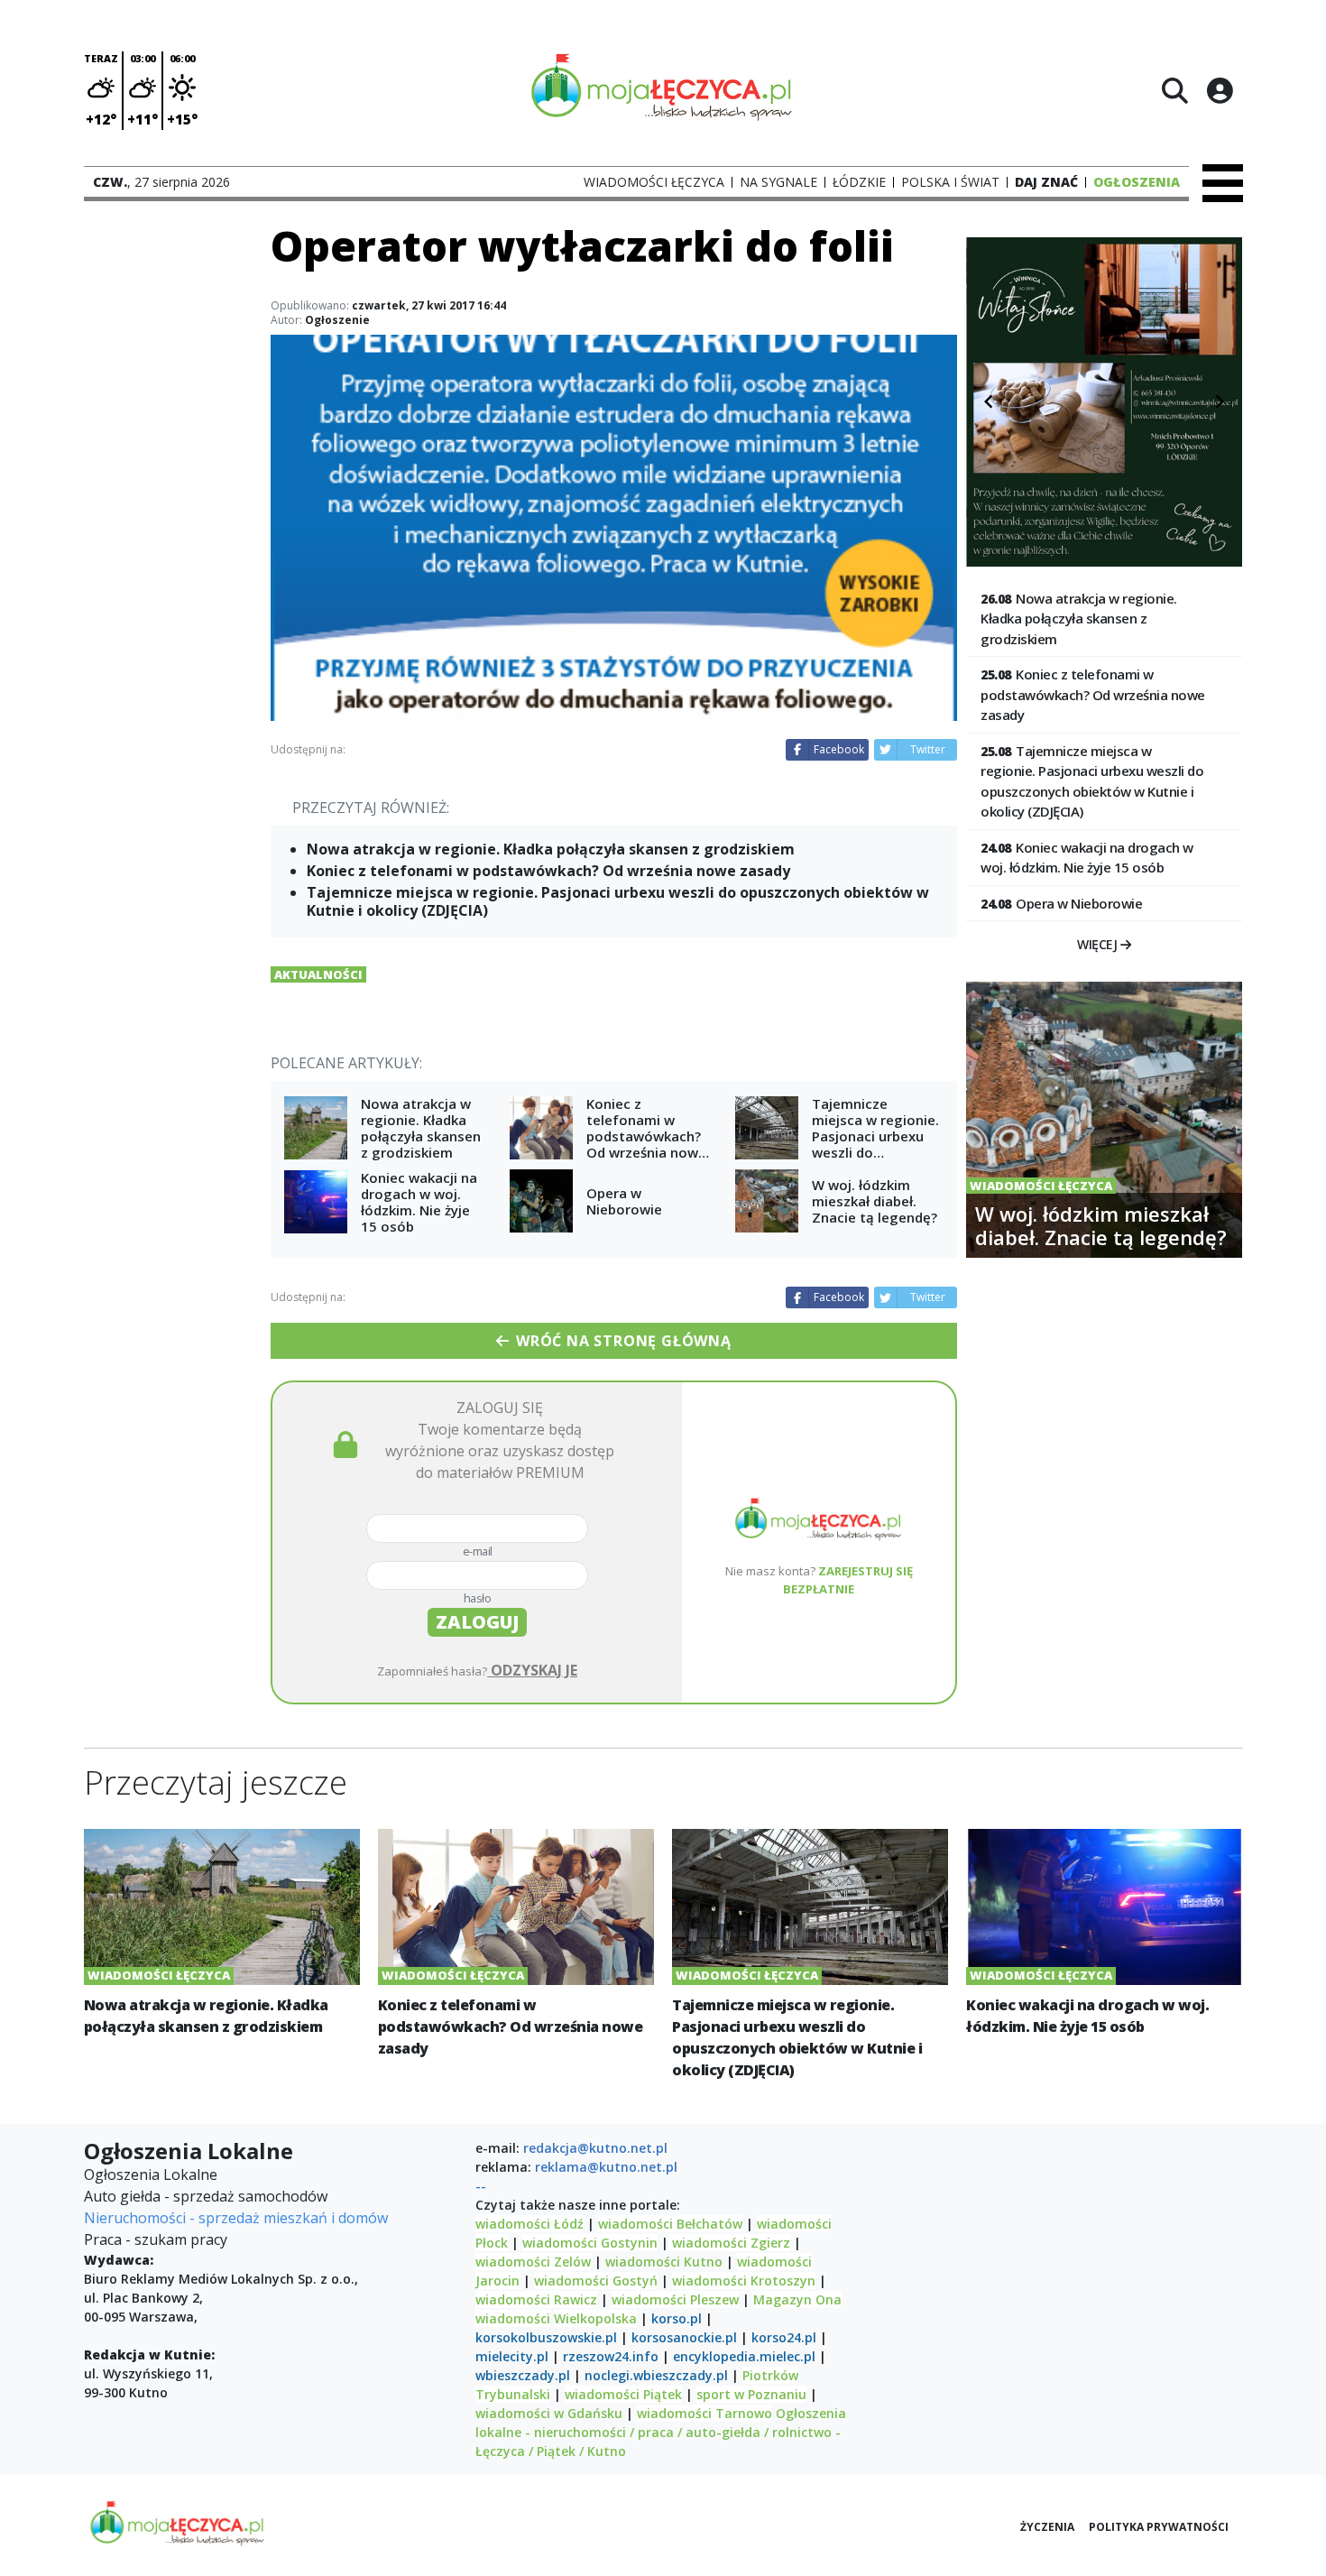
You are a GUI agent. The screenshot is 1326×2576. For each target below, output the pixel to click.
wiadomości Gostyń (596, 2281)
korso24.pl (784, 2337)
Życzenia (1047, 2527)
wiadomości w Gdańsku (549, 2413)
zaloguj (477, 1622)
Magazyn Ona (797, 2299)
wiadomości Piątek (623, 2394)
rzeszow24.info (611, 2356)
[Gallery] (1104, 402)
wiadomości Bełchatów (670, 2224)
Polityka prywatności (1159, 2527)
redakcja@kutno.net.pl (595, 2148)
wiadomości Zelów (533, 2262)
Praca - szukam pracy (156, 2239)
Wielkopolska (595, 2318)
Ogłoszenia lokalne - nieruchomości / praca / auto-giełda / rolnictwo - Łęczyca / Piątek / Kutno (661, 2432)
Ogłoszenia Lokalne (151, 2174)
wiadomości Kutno (664, 2262)
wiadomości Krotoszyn (744, 2281)
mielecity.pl (512, 2356)
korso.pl (677, 2318)
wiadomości (513, 2318)
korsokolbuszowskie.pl (546, 2337)
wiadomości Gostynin (590, 2243)
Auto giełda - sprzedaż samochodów (206, 2196)
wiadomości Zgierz (729, 2243)
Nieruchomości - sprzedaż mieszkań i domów (236, 2218)
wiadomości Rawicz (536, 2299)
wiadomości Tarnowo (704, 2413)
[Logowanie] (1220, 90)
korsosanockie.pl (684, 2337)
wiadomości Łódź (529, 2224)
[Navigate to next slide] (1220, 402)
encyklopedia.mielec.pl (744, 2356)
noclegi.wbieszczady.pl (656, 2375)
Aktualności (318, 974)
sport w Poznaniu (751, 2394)
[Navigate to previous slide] (989, 402)
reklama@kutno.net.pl (606, 2167)
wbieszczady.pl (523, 2375)
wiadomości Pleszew (675, 2299)
